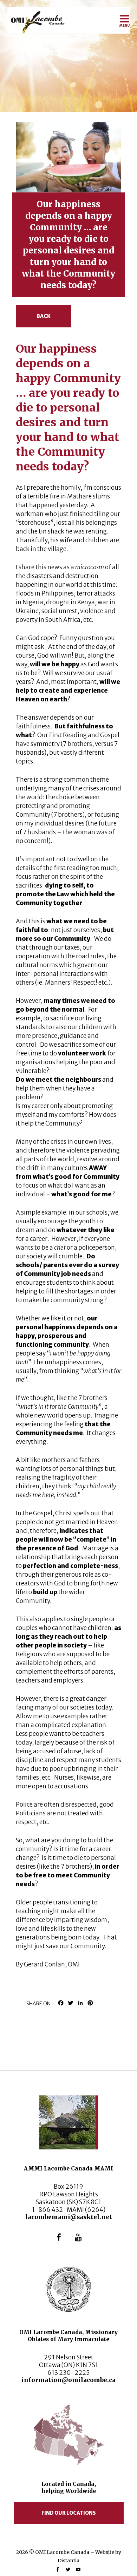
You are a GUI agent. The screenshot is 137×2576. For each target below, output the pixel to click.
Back (44, 316)
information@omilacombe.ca (68, 2380)
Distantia (68, 2561)
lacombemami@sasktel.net (69, 2217)
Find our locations (69, 2513)
